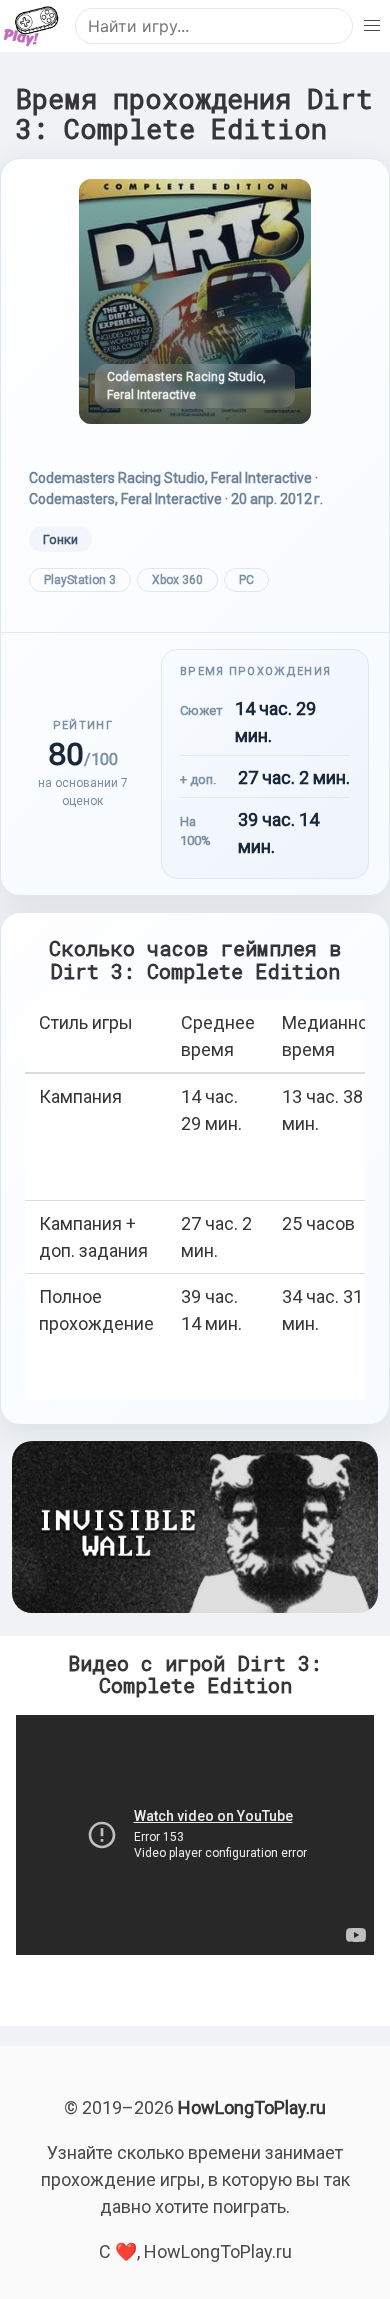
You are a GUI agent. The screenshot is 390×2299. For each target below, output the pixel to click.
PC (246, 580)
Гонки (60, 539)
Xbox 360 (177, 580)
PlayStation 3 (80, 580)
